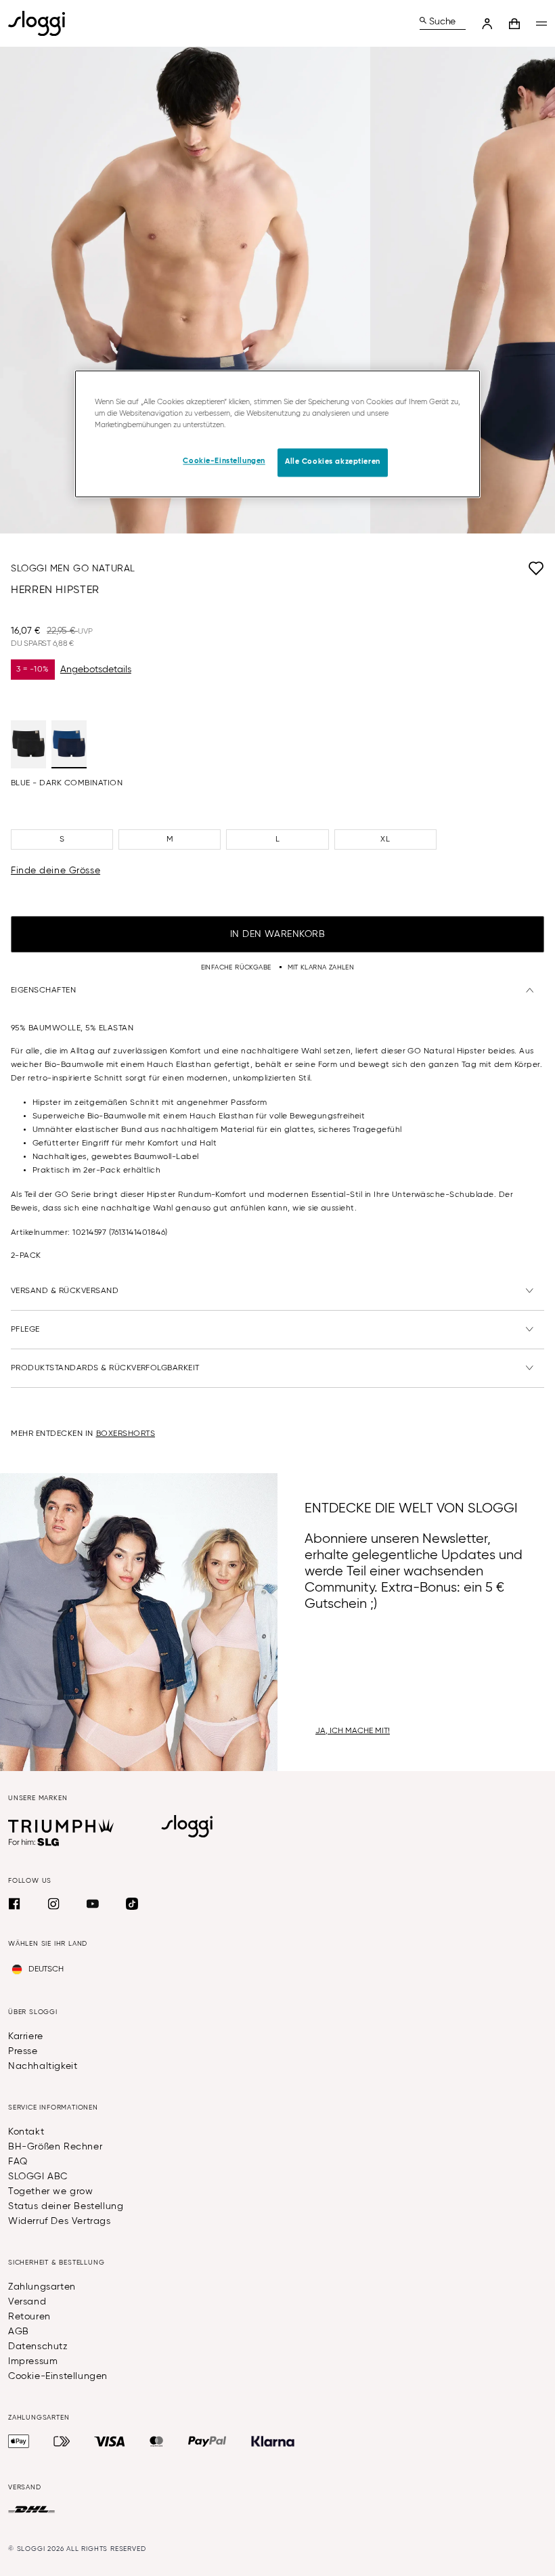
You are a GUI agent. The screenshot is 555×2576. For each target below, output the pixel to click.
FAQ (18, 2162)
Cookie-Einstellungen (58, 2376)
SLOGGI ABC (38, 2177)
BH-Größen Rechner (55, 2147)
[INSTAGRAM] (53, 1904)
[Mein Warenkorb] (514, 24)
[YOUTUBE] (93, 1904)
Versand (27, 2302)
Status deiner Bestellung (66, 2206)
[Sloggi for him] (34, 1842)
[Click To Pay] (62, 2441)
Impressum (33, 2361)
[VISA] (110, 2441)
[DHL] (31, 2510)
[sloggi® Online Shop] (42, 23)
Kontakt (26, 2132)
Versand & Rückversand (65, 1291)
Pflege (25, 1330)
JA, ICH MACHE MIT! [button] (353, 1731)
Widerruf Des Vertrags (60, 2221)
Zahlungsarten (42, 2287)
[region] (277, 434)
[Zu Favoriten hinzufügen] (340, 569)
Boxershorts (126, 1434)
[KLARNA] (273, 2441)
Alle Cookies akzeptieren (333, 462)
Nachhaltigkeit (43, 2066)
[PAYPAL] (207, 2441)
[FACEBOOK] (14, 1904)
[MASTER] (157, 2441)
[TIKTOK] (132, 1904)
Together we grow (51, 2191)
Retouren (29, 2317)
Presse (23, 2051)
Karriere (26, 2036)
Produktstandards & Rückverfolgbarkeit (105, 1368)
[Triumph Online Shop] (61, 1826)
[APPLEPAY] (19, 2441)
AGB (19, 2332)
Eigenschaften (43, 990)
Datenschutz (38, 2346)
